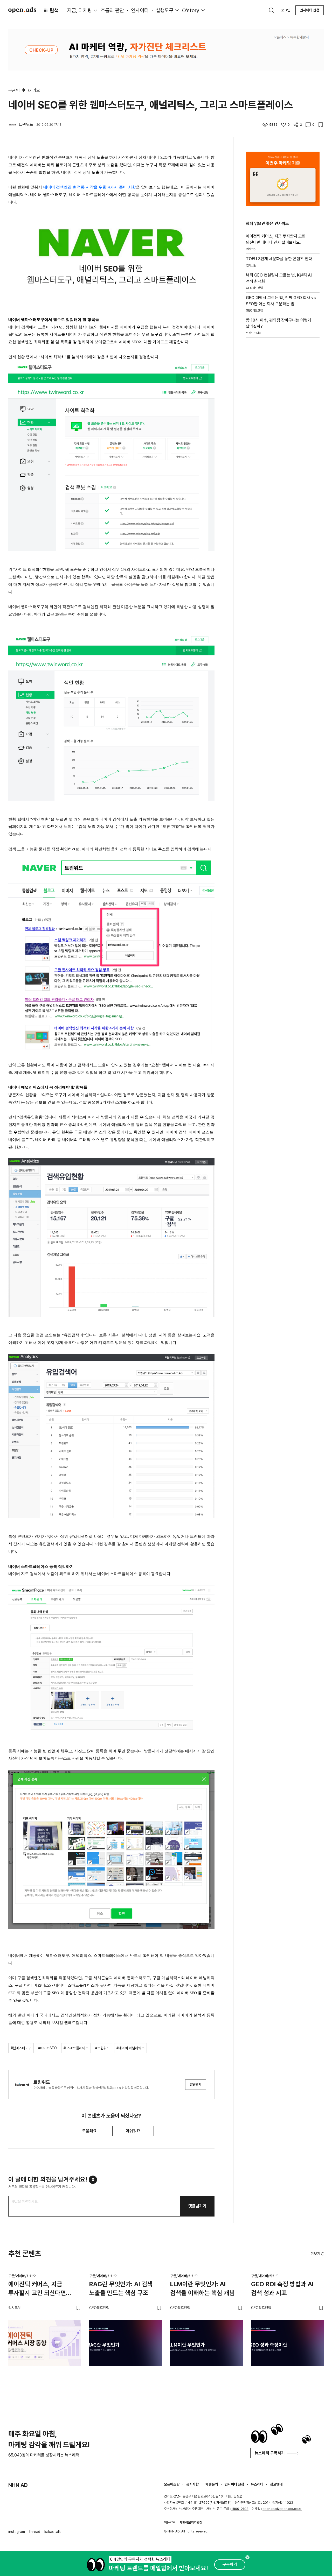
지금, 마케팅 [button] (79, 10)
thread (35, 2532)
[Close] (247, 2557)
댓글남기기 (197, 2206)
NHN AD (18, 2485)
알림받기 (196, 2084)
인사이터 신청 (310, 10)
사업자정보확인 (221, 2503)
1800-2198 (240, 2509)
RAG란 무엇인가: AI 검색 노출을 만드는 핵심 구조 (121, 2288)
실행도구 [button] (164, 10)
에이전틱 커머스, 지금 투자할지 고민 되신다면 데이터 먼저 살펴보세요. (38, 2289)
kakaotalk (53, 2532)
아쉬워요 (133, 2131)
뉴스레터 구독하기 (270, 2453)
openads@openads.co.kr (282, 2509)
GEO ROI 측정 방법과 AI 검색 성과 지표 (282, 2288)
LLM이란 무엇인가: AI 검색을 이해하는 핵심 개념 (202, 2288)
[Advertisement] (283, 430)
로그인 (286, 10)
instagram (17, 2532)
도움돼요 (89, 2131)
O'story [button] (191, 10)
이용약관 (170, 2522)
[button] (318, 2254)
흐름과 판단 (112, 10)
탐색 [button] (54, 10)
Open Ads (22, 10)
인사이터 (140, 10)
